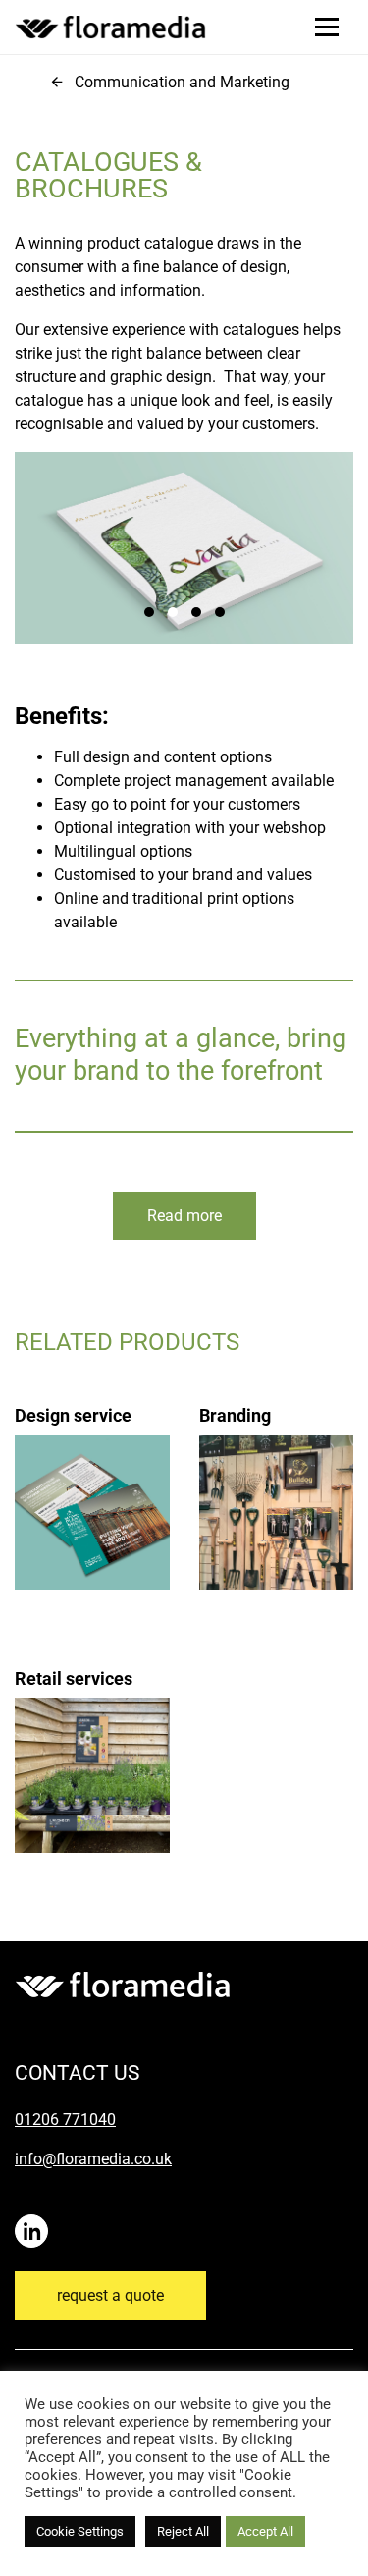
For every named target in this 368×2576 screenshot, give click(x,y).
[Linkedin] (35, 2222)
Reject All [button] (183, 2531)
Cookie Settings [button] (80, 2531)
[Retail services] (92, 1736)
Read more (184, 1216)
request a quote (110, 2296)
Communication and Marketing (182, 82)
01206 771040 (65, 2120)
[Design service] (92, 1474)
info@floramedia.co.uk (93, 2159)
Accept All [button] (265, 2531)
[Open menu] (327, 27)
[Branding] (277, 1474)
